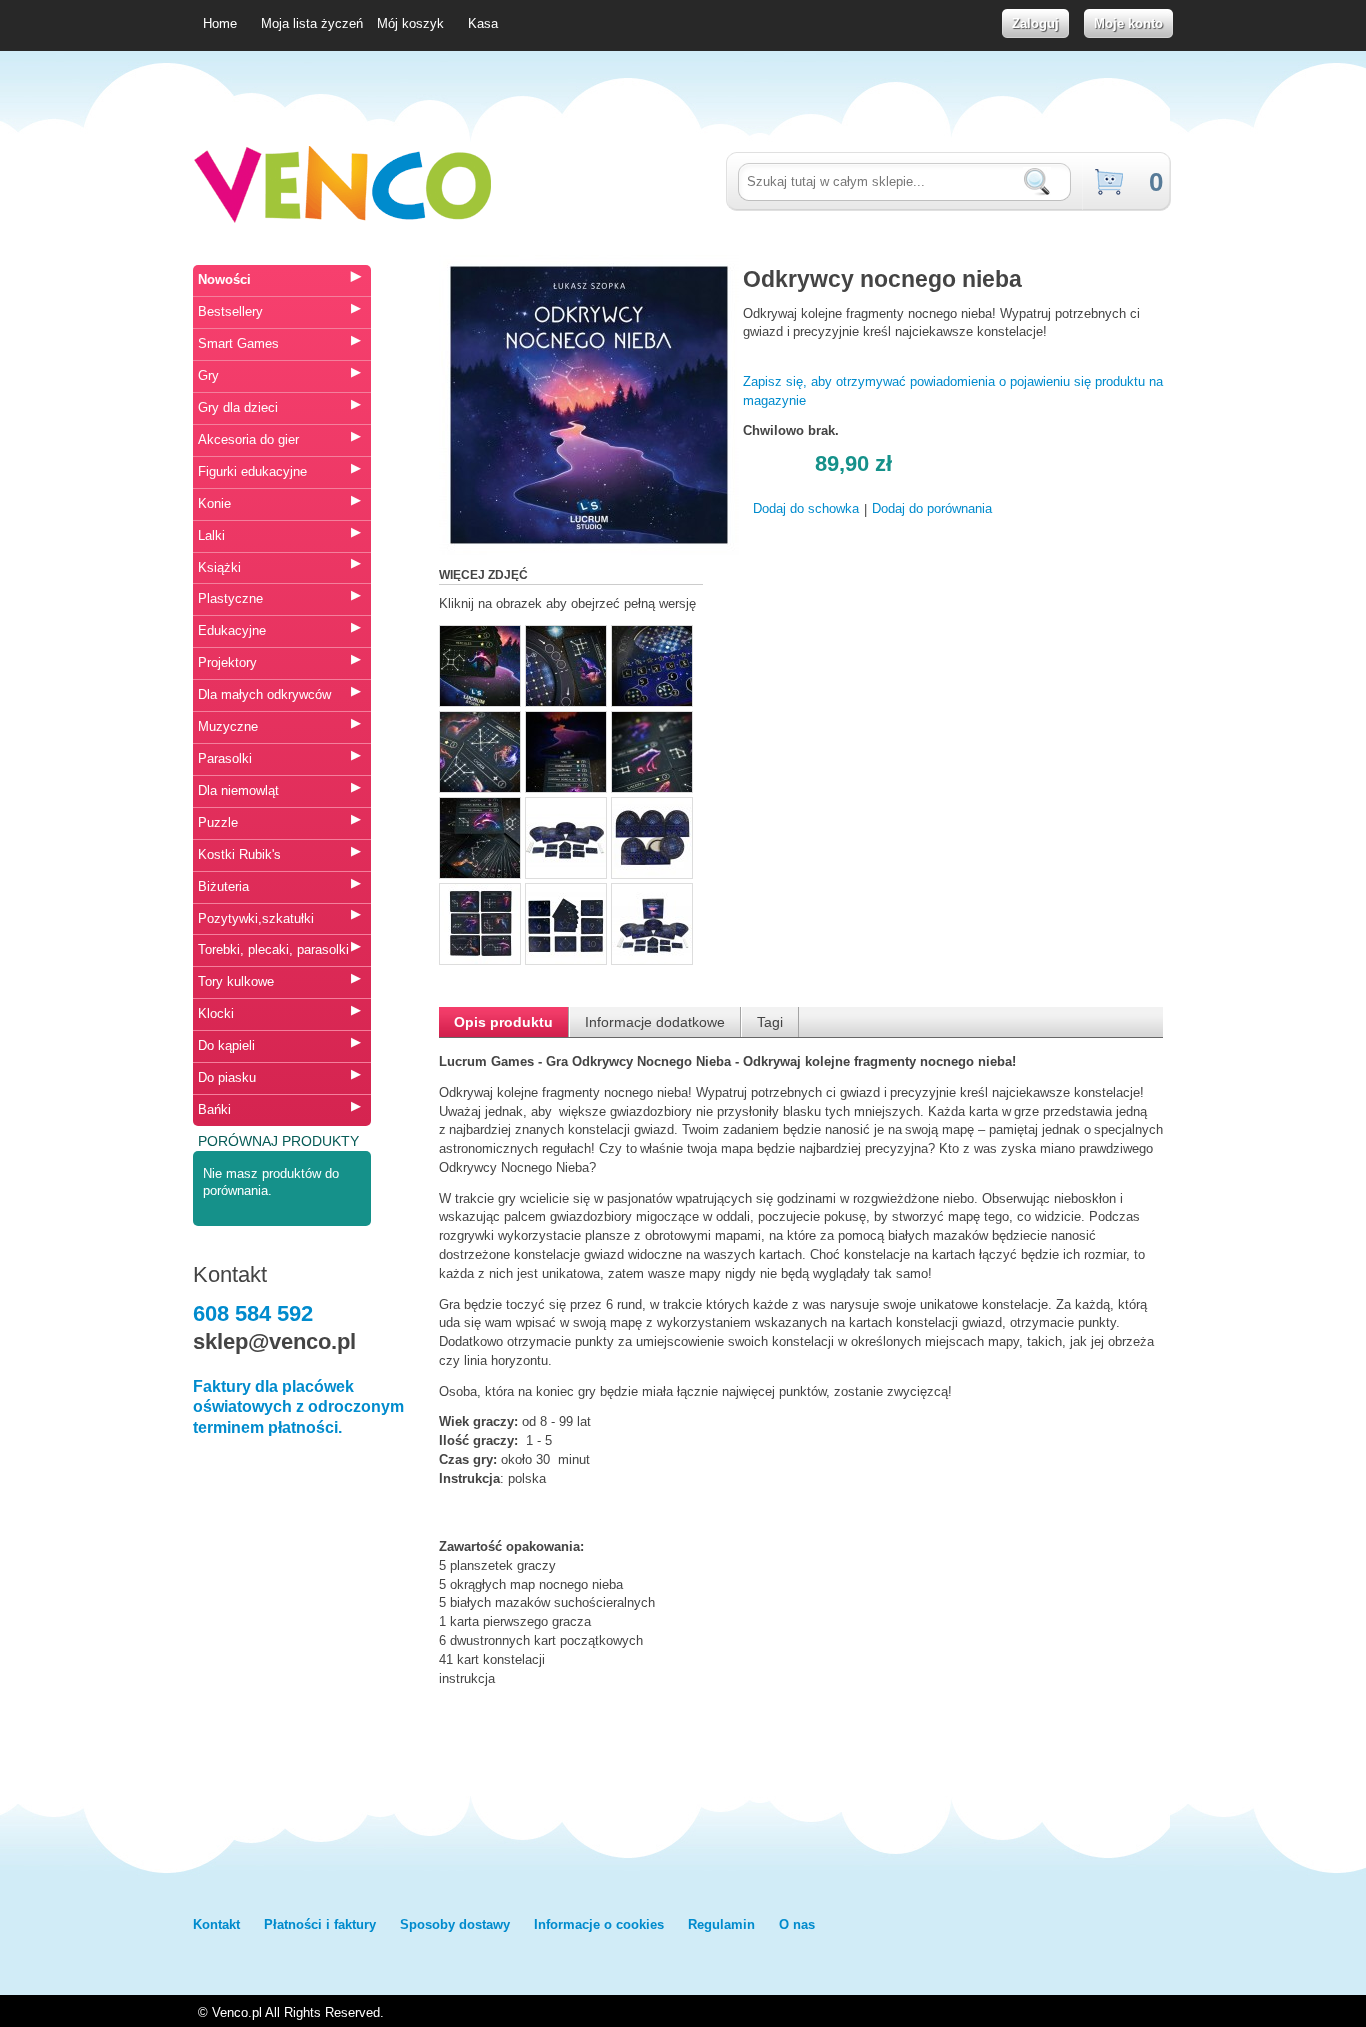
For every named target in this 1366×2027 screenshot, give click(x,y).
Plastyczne (230, 598)
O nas (797, 1924)
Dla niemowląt (238, 790)
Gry (208, 375)
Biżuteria (223, 886)
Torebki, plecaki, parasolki (273, 949)
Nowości (224, 279)
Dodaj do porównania (932, 508)
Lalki (211, 535)
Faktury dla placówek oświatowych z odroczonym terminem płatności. (298, 1407)
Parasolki (225, 758)
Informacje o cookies (599, 1924)
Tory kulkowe (236, 981)
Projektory (227, 662)
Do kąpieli (226, 1045)
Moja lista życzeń (312, 23)
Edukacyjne (232, 630)
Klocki (216, 1013)
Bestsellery (230, 311)
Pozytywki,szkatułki (256, 918)
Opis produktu (503, 1022)
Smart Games (238, 343)
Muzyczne (228, 726)
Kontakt (216, 1924)
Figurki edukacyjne (252, 471)
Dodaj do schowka (806, 508)
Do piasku (227, 1077)
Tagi (770, 1022)
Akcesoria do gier (248, 439)
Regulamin (721, 1924)
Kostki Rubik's (239, 854)
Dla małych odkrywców (264, 694)
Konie (214, 503)
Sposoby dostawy (455, 1924)
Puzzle (218, 822)
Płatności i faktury (320, 1924)
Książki (219, 567)
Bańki (214, 1109)
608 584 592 (253, 1313)
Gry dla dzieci (238, 407)
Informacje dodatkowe (655, 1022)
